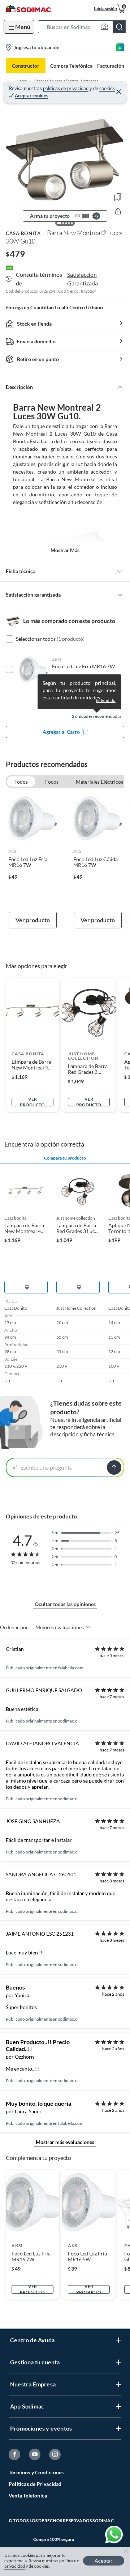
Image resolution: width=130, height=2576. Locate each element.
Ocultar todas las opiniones (65, 1604)
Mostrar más (65, 550)
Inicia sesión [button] (105, 9)
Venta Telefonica (28, 2495)
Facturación (111, 66)
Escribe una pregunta (46, 1467)
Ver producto (33, 920)
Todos (21, 782)
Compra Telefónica (71, 66)
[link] (33, 861)
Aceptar (104, 2561)
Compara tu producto (65, 1158)
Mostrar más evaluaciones (65, 2142)
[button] (84, 27)
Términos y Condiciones (36, 2472)
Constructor (26, 66)
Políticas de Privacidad (35, 2484)
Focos (52, 782)
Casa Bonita (23, 233)
